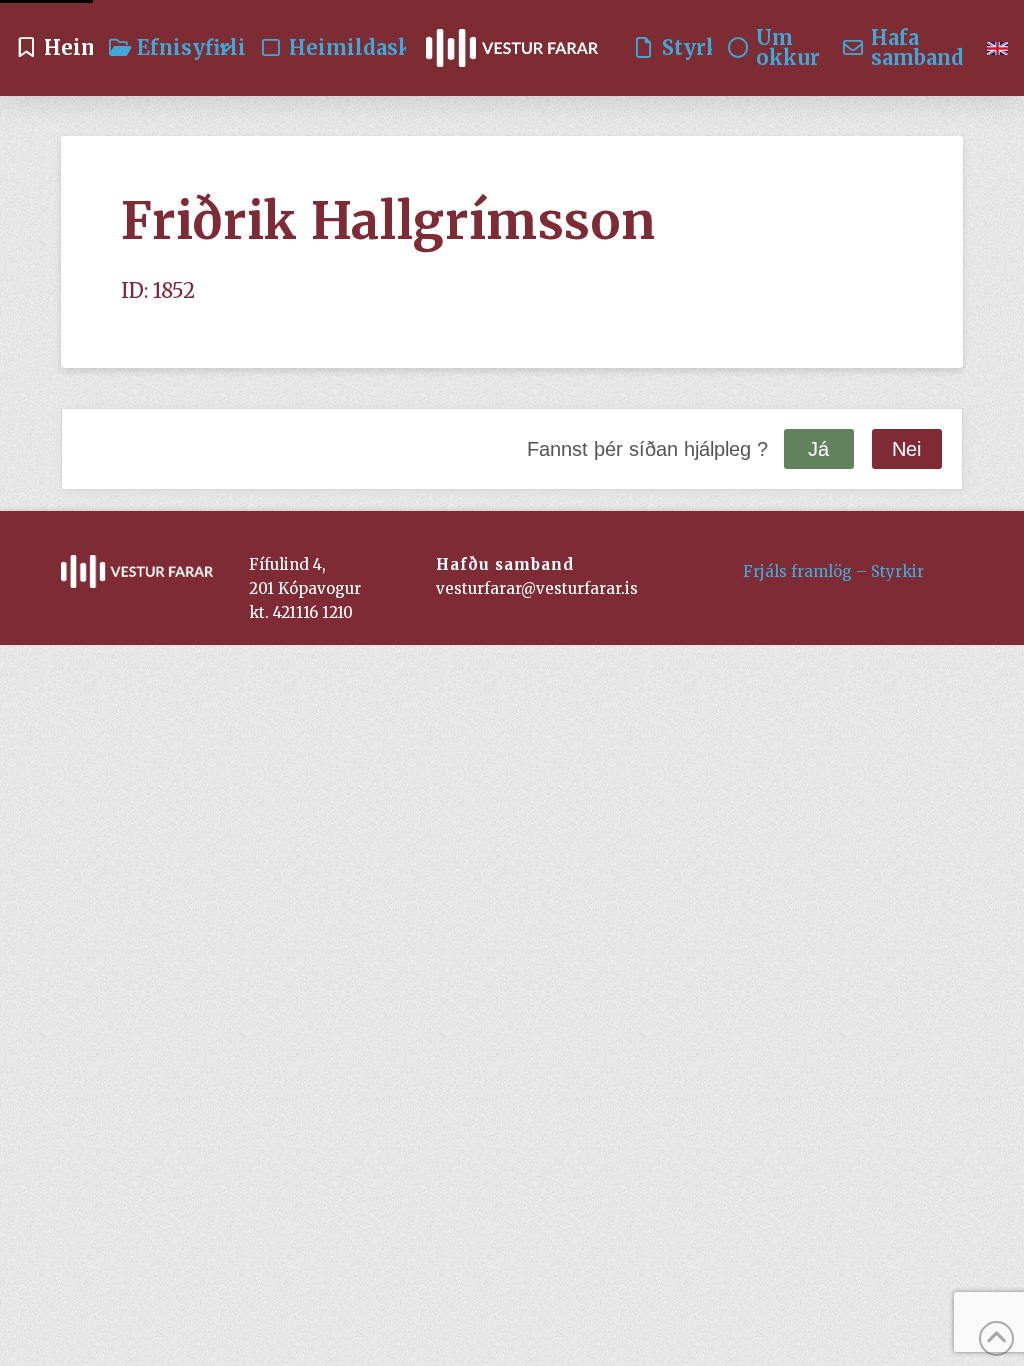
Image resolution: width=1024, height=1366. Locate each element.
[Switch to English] (997, 48)
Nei (906, 449)
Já (818, 449)
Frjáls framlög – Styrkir (833, 571)
